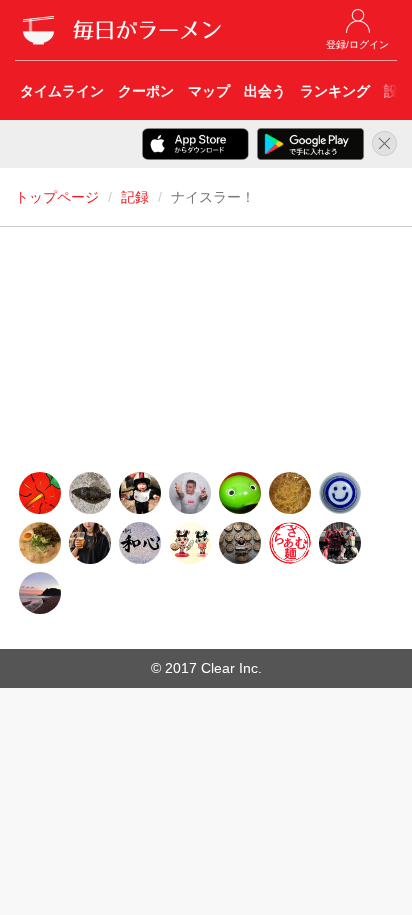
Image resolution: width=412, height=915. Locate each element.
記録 (135, 197)
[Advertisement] (206, 355)
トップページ (57, 197)
